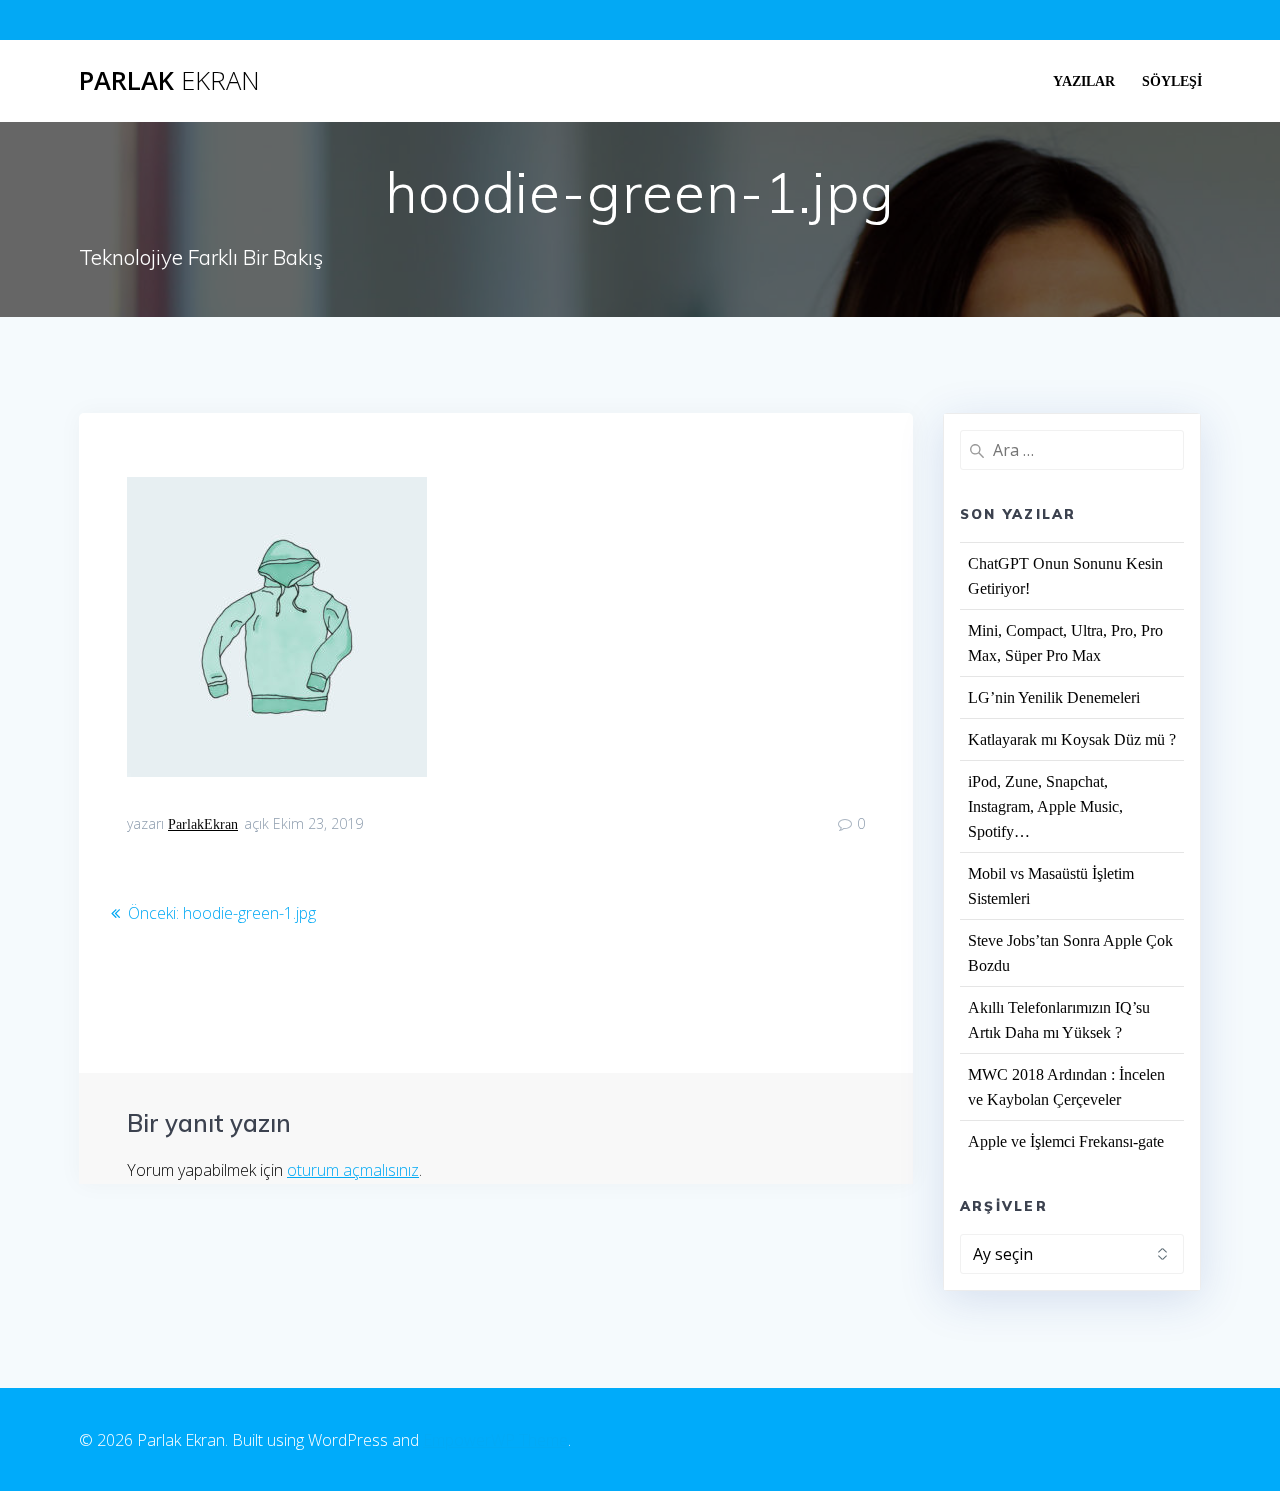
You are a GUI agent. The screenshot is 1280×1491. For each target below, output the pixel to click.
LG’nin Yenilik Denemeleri (1054, 697)
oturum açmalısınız (353, 1170)
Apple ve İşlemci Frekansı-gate (1066, 1141)
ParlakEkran (203, 824)
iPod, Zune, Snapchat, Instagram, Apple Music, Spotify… (1045, 806)
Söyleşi (1172, 81)
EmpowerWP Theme (495, 1440)
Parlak (169, 81)
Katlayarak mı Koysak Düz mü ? (1072, 739)
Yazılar (1084, 81)
